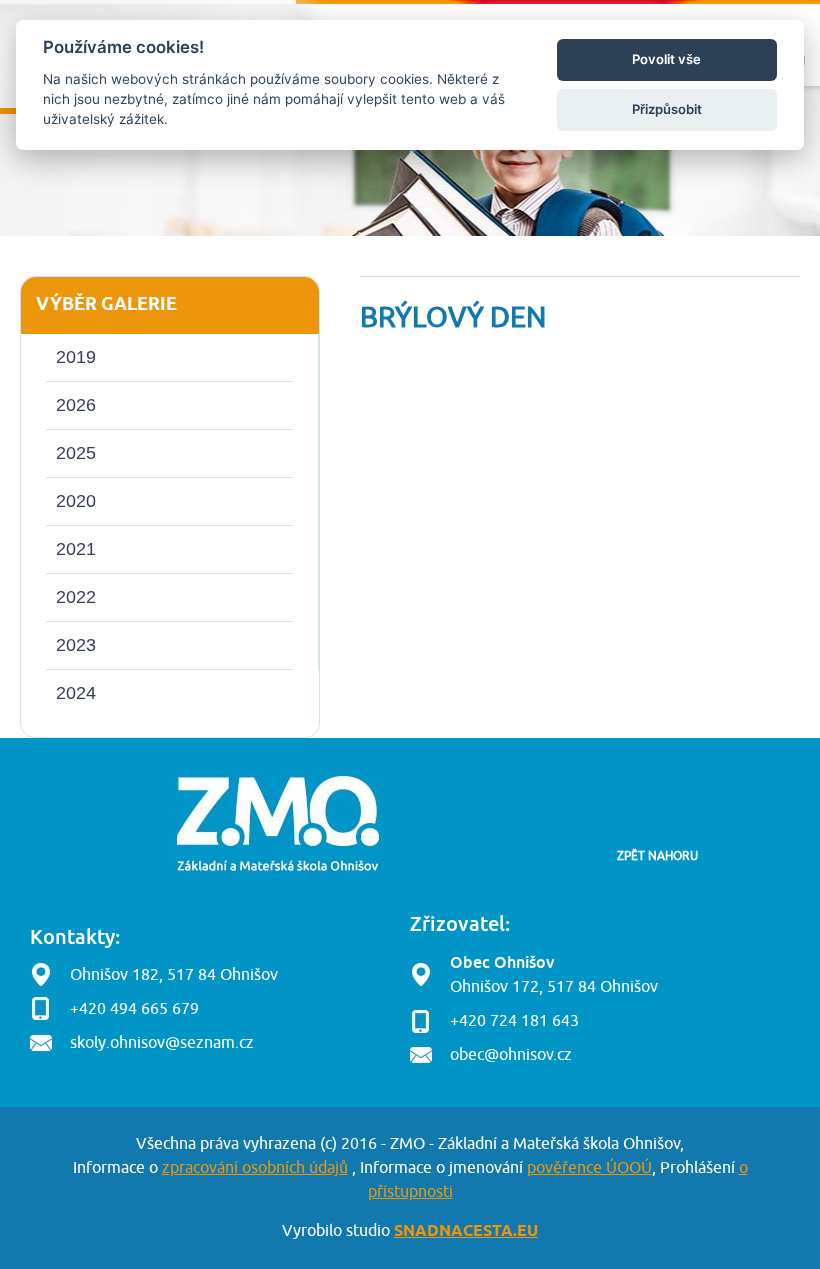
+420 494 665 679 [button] (134, 1009)
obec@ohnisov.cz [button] (511, 1055)
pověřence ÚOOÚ (589, 1168)
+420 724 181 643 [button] (514, 1021)
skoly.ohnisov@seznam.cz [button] (162, 1043)
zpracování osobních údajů (255, 1168)
